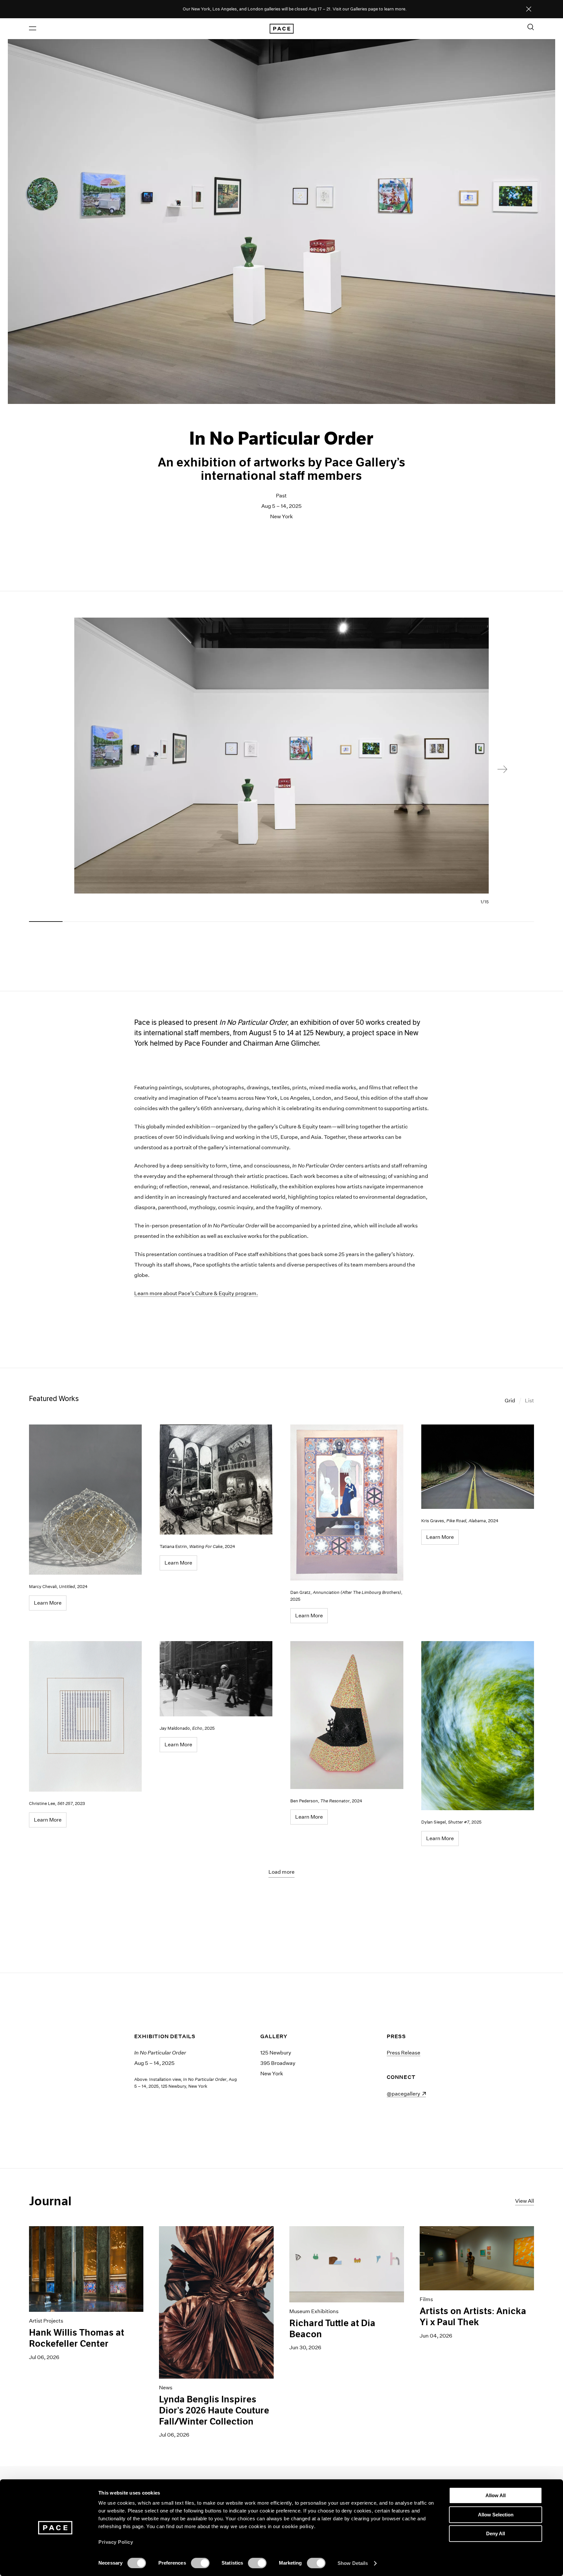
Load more (281, 1872)
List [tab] (529, 1401)
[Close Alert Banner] (529, 9)
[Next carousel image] (502, 769)
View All (525, 2201)
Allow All (496, 2495)
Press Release (404, 2053)
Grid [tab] (510, 1401)
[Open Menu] (33, 28)
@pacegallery (406, 2094)
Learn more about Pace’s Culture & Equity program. (196, 1293)
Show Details (353, 2563)
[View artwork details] (85, 1500)
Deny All (496, 2533)
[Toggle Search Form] (531, 27)
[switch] (200, 2563)
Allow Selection (496, 2515)
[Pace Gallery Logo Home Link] (281, 29)
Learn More (48, 1603)
